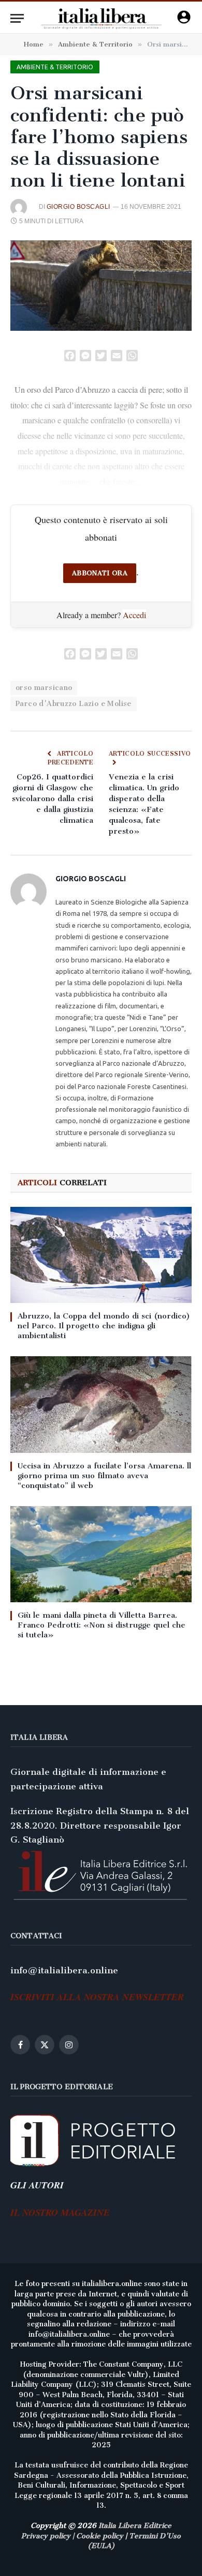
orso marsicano (44, 688)
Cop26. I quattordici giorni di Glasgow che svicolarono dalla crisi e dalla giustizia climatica (53, 799)
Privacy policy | (49, 2536)
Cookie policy (100, 2536)
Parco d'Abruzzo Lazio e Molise (74, 704)
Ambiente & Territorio (55, 67)
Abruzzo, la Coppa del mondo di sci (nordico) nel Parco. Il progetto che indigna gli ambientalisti (104, 1326)
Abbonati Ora (100, 573)
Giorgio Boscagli (78, 207)
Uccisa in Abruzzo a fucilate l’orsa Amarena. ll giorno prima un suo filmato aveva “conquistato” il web (104, 1476)
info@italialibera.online (64, 1970)
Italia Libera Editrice (135, 2526)
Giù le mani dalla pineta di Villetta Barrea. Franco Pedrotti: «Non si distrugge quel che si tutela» (102, 1625)
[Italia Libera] (101, 18)
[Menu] (17, 18)
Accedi (134, 615)
